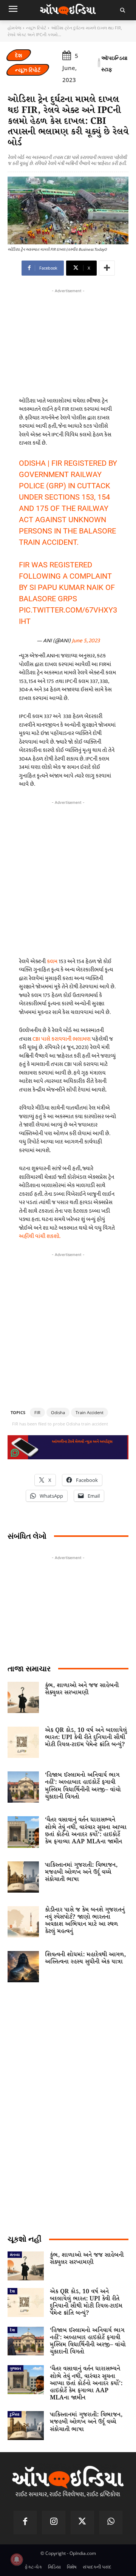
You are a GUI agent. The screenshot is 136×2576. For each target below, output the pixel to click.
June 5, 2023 (86, 641)
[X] (82, 2523)
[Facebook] (25, 2523)
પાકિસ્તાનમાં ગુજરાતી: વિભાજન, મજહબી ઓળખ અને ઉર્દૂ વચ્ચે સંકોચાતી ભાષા (81, 1872)
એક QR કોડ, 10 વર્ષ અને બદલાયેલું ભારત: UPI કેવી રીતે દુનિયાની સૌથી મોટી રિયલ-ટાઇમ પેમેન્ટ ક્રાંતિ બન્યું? (86, 1737)
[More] (107, 268)
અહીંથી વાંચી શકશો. (40, 1236)
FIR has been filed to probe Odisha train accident (60, 1424)
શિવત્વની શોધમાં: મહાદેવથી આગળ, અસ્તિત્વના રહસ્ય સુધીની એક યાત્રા (85, 1958)
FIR (37, 1412)
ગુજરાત (15, 2368)
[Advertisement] (68, 877)
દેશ (19, 55)
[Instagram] (54, 2523)
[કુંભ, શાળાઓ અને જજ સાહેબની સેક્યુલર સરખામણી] (23, 1697)
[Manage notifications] (17, 2559)
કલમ (52, 961)
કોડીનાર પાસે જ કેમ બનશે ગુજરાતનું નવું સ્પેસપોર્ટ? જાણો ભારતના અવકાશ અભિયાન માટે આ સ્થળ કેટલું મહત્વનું (85, 1921)
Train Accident (90, 1412)
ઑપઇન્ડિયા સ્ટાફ (114, 63)
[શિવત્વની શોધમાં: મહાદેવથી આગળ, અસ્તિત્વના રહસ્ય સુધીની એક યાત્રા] (23, 1967)
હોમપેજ (14, 28)
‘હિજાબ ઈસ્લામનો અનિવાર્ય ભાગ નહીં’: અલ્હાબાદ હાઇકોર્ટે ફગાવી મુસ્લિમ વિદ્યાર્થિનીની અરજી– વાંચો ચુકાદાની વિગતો (83, 1786)
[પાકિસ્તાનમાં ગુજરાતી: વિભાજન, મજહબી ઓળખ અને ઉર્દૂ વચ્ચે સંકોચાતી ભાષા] (23, 1877)
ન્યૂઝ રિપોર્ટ (36, 28)
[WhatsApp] (111, 2523)
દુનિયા (15, 2414)
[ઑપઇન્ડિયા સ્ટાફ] (99, 64)
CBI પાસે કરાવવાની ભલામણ (62, 1039)
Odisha (58, 1412)
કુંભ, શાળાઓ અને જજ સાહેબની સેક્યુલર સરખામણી (82, 1689)
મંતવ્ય (15, 2254)
